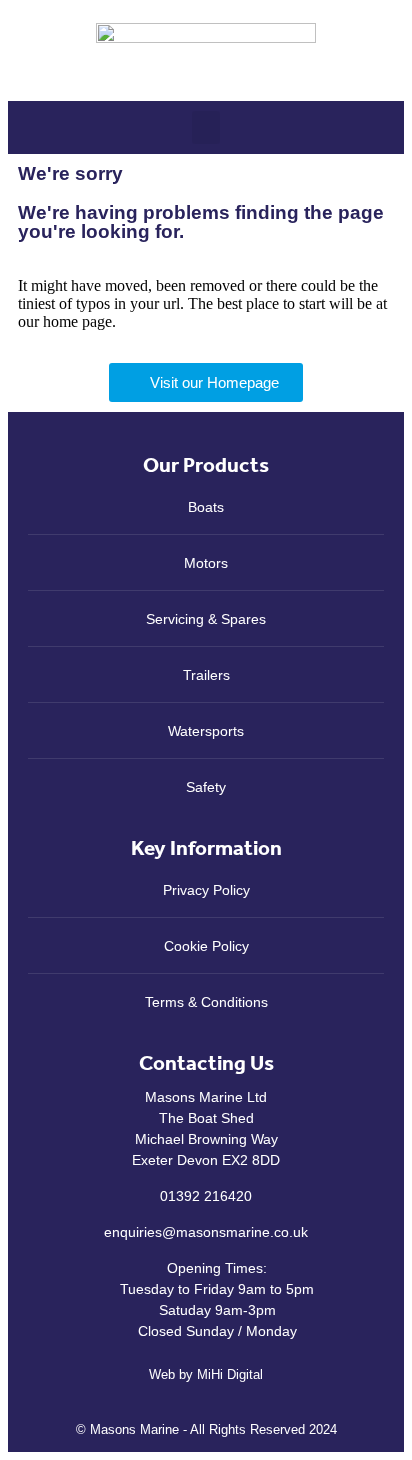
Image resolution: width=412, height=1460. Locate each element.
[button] (206, 127)
